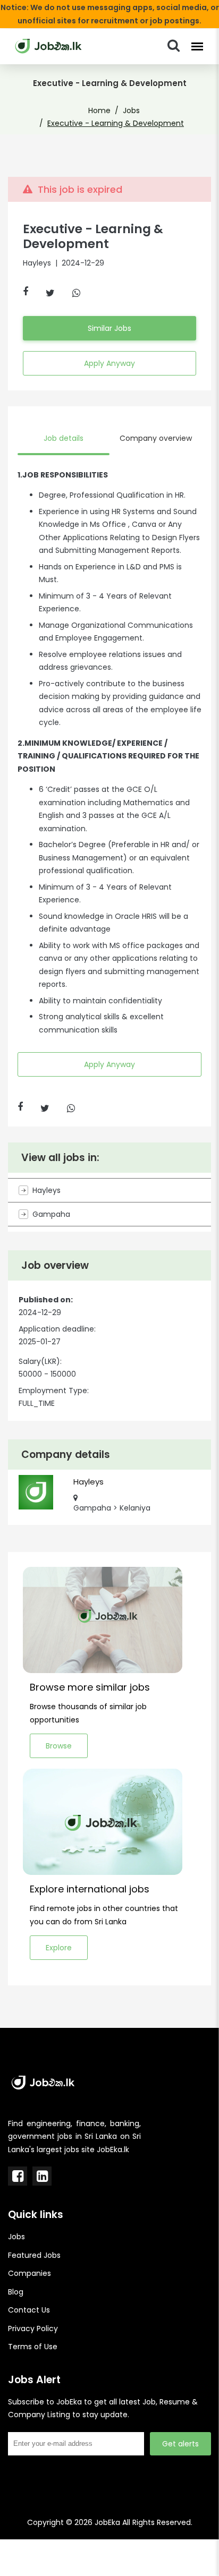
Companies (30, 2273)
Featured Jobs (34, 2255)
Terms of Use (33, 2347)
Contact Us (29, 2310)
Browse (59, 1746)
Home (99, 110)
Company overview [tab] (156, 438)
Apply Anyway (109, 363)
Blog (16, 2292)
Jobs (131, 110)
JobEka (107, 2522)
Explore (59, 1948)
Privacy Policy (33, 2328)
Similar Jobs (109, 328)
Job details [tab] (64, 438)
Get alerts (180, 2444)
